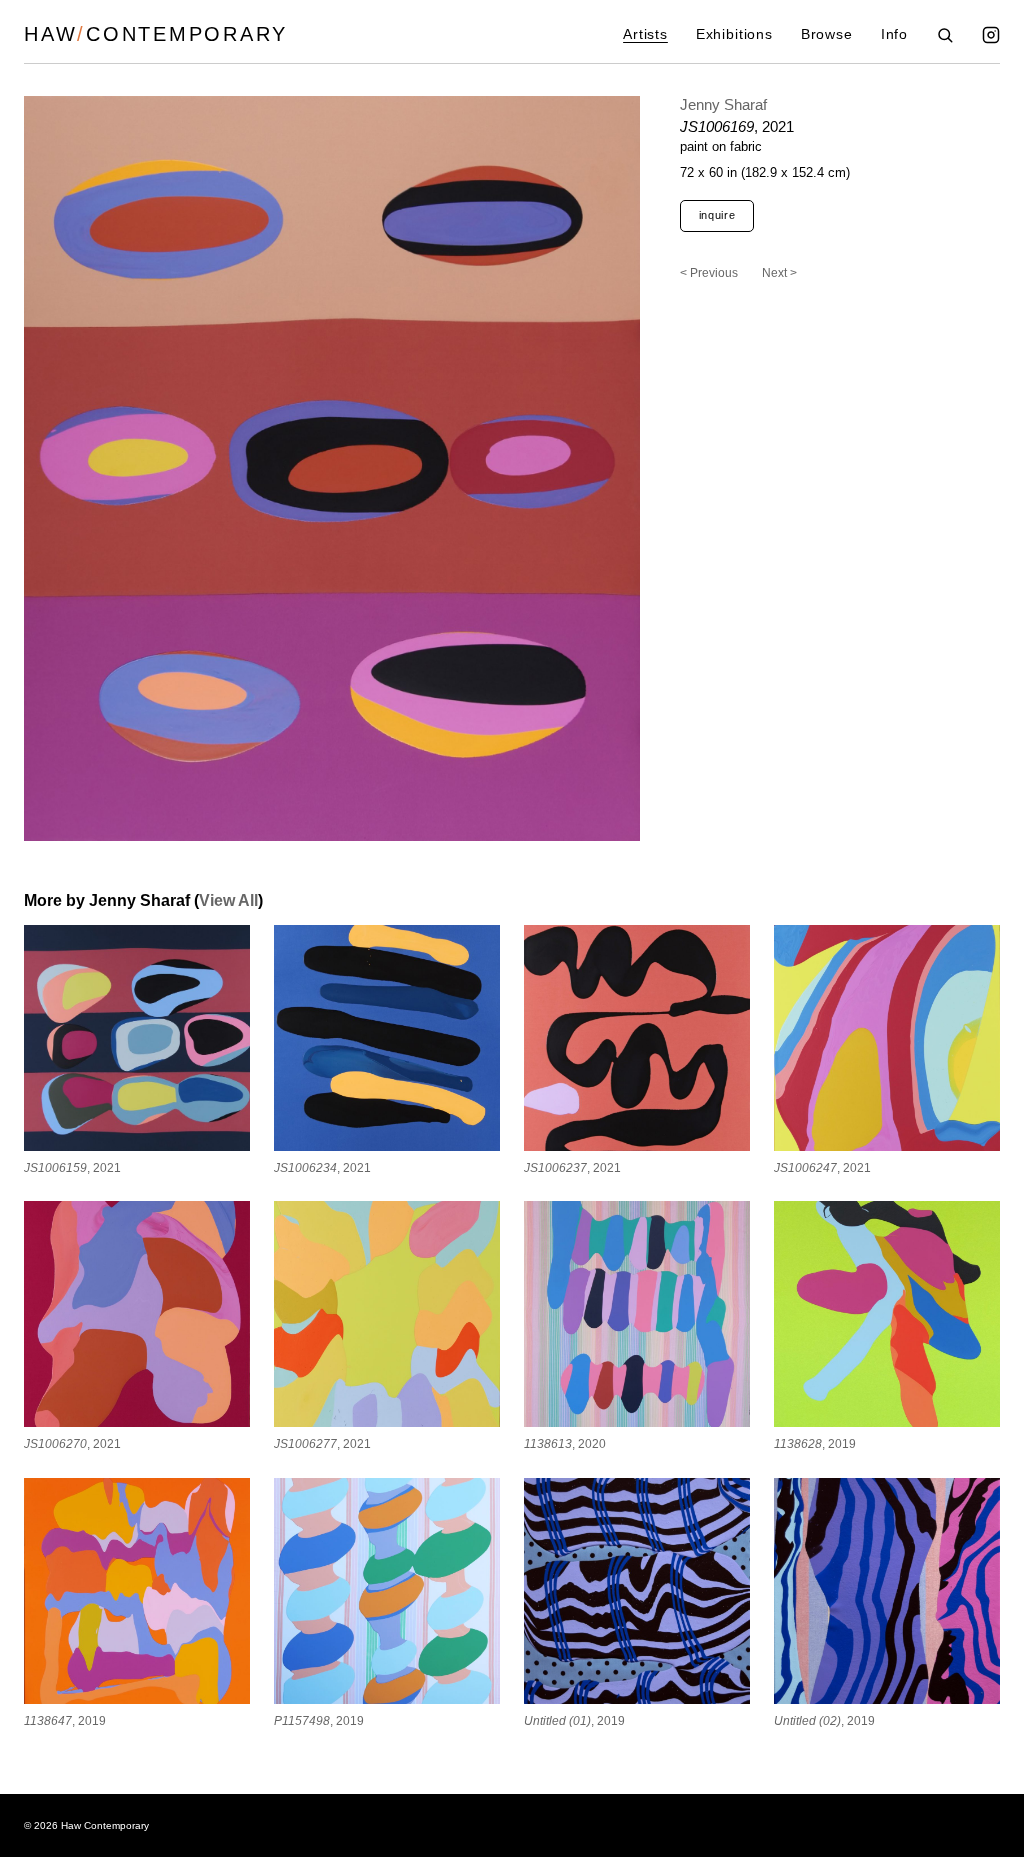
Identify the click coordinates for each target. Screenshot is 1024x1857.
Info (894, 34)
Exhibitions (734, 34)
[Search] (945, 35)
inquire (717, 215)
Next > (779, 273)
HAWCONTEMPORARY (156, 34)
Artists (645, 34)
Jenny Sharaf (723, 104)
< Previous (709, 273)
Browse (827, 34)
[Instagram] (991, 35)
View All (228, 900)
